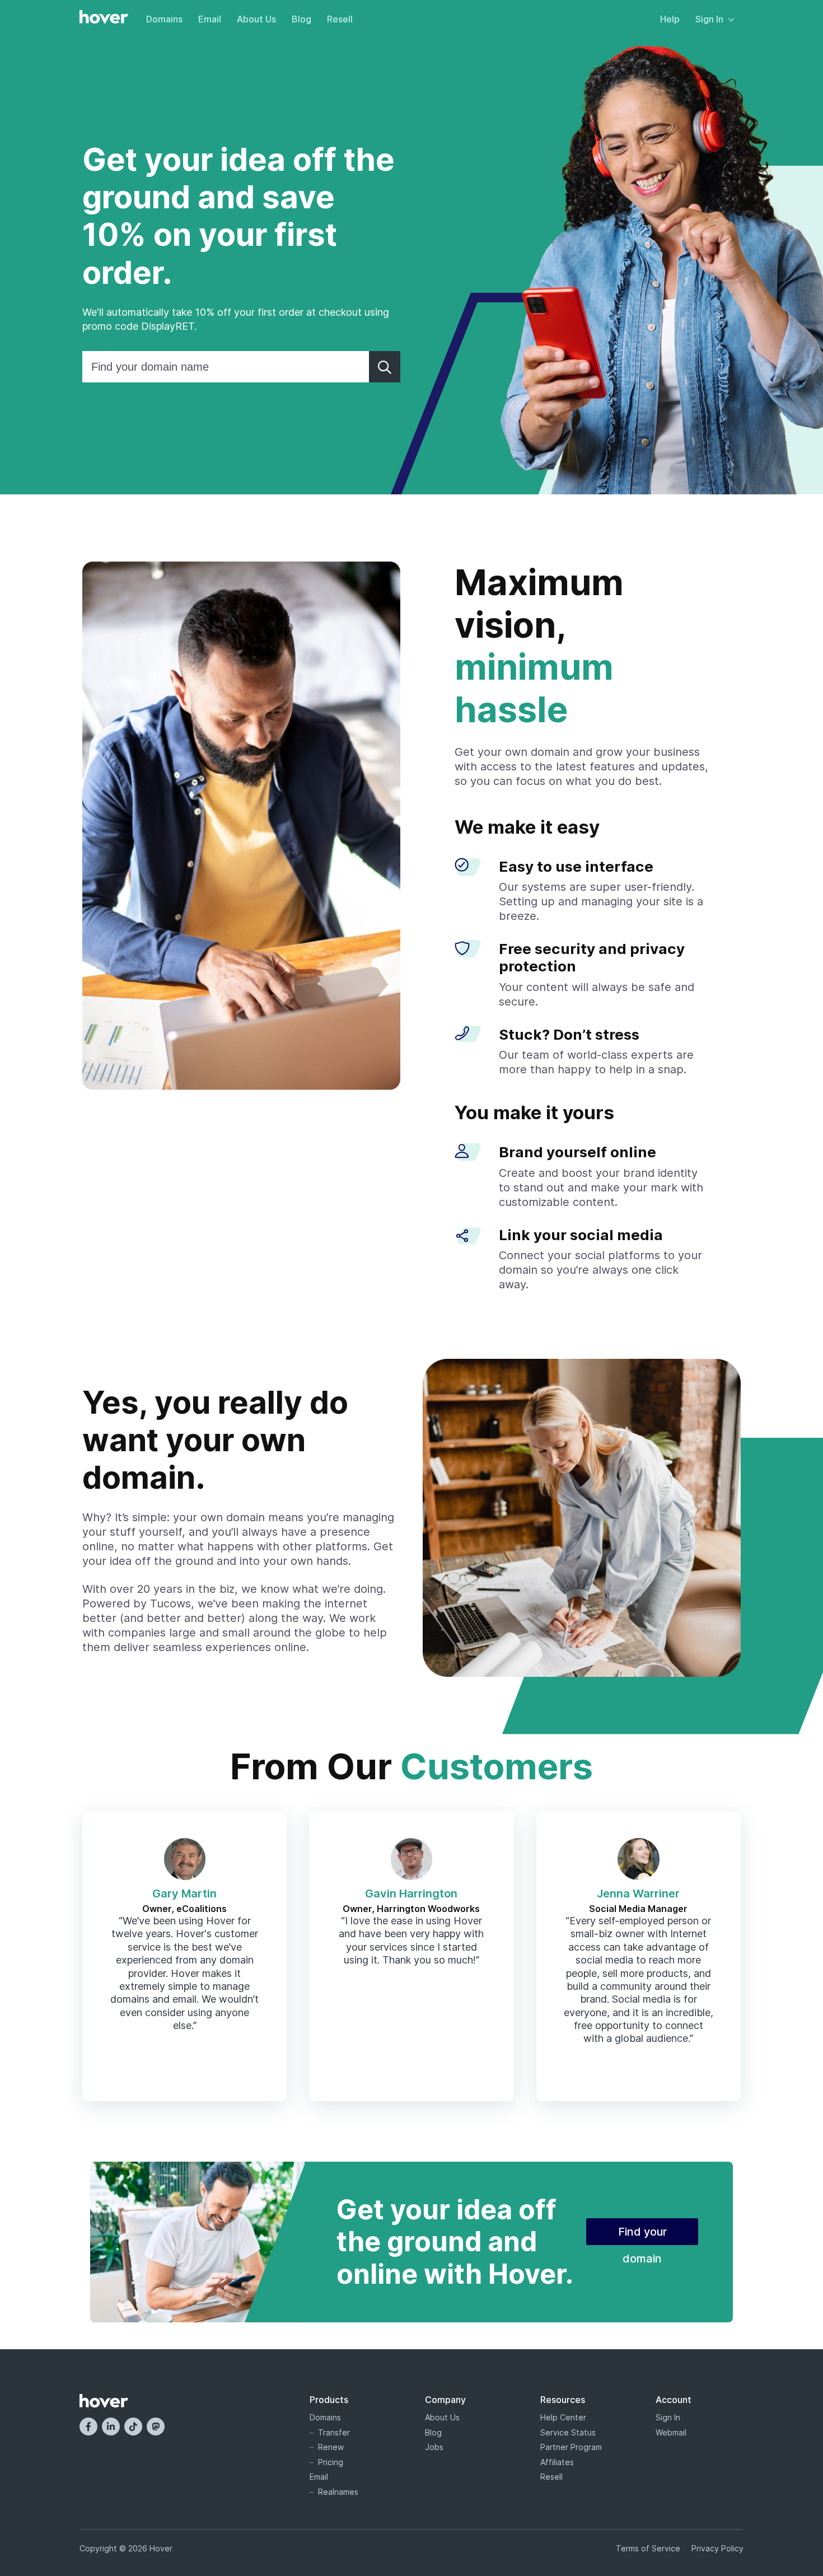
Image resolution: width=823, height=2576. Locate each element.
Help (670, 19)
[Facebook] (88, 2427)
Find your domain (642, 2235)
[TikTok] (133, 2427)
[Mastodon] (156, 2427)
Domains (164, 19)
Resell (340, 19)
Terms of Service (648, 2548)
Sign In (709, 19)
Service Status (568, 2432)
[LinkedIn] (111, 2427)
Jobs (434, 2447)
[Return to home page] (104, 18)
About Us (256, 19)
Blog (301, 19)
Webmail (671, 2432)
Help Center (563, 2417)
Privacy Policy (717, 2548)
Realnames (338, 2492)
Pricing (331, 2462)
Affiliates (557, 2462)
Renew (331, 2447)
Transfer (334, 2432)
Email (210, 19)
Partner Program (571, 2447)
